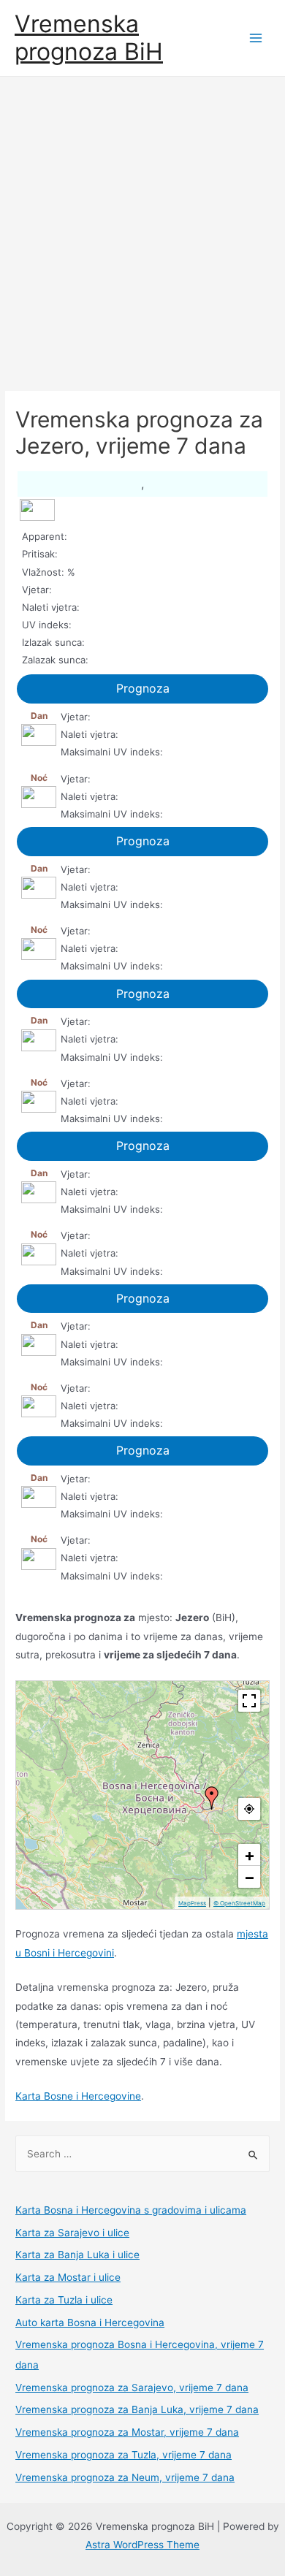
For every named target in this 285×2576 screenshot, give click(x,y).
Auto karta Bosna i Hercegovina (90, 2322)
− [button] (250, 1877)
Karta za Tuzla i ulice (64, 2300)
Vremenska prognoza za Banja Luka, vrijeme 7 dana (137, 2409)
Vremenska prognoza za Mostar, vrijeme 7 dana (127, 2432)
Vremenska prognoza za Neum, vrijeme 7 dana (125, 2477)
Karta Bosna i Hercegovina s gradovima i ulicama (131, 2210)
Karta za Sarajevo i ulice (72, 2233)
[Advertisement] (142, 226)
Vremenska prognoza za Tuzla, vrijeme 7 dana (123, 2455)
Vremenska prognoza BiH (89, 38)
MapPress (192, 1903)
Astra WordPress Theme (142, 2545)
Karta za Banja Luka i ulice (77, 2255)
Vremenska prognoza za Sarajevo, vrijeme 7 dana (132, 2388)
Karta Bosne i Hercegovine (78, 2096)
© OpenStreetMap (239, 1903)
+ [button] (250, 1855)
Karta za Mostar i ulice (68, 2277)
